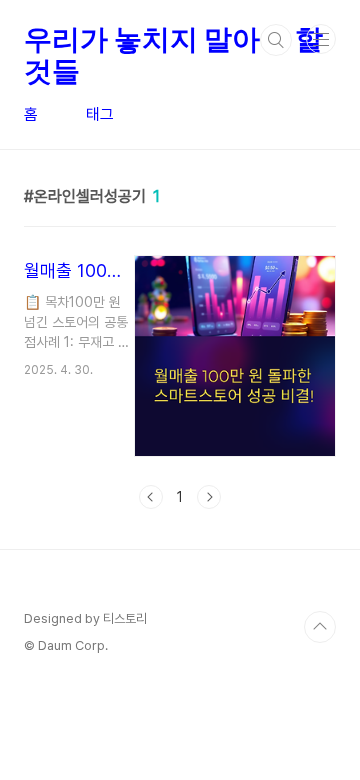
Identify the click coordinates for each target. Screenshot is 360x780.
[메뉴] (321, 39)
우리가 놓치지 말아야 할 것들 (173, 40)
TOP (320, 627)
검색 (276, 40)
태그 (100, 114)
